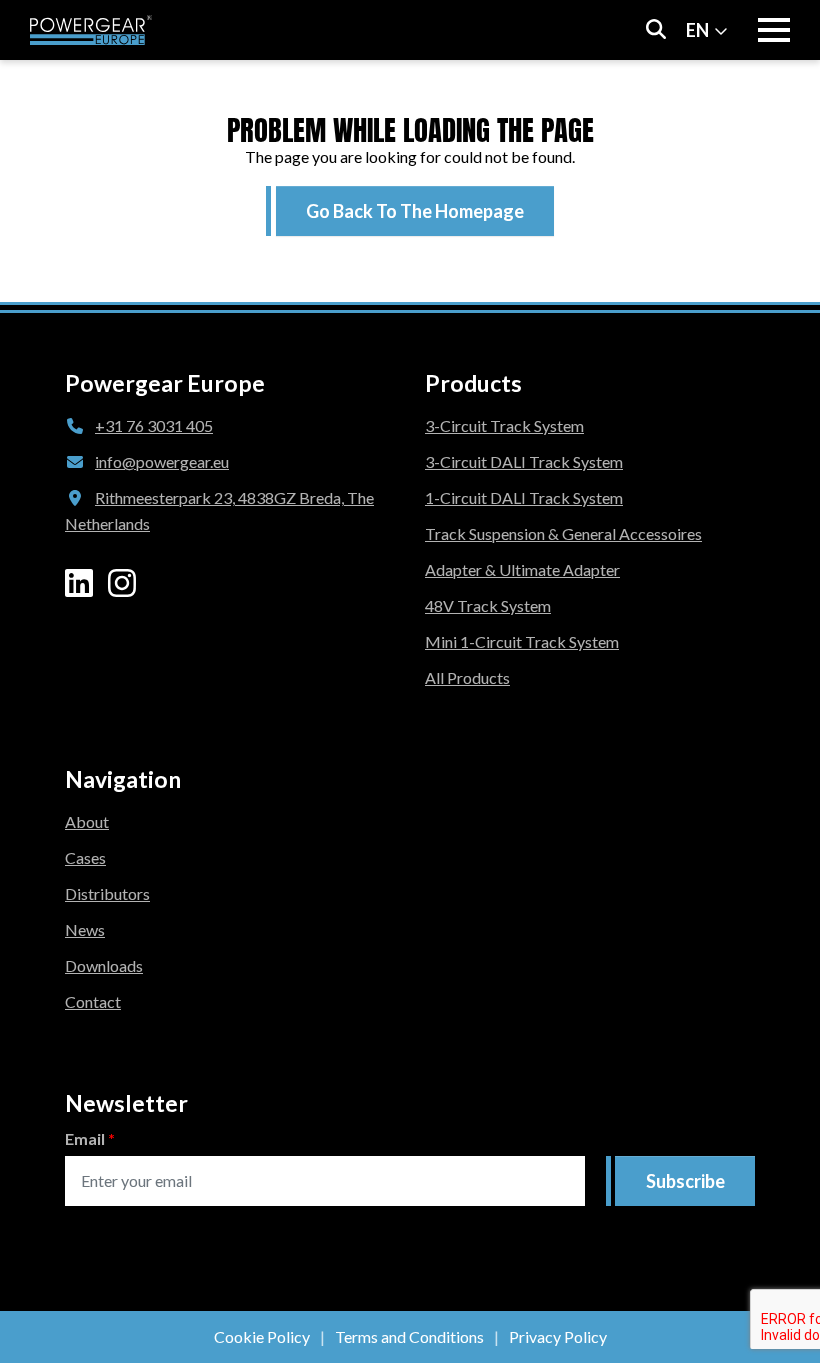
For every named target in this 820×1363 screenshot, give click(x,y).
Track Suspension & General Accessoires (563, 533)
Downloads (104, 965)
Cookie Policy (262, 1336)
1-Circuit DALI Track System (524, 497)
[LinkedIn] (79, 583)
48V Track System (488, 605)
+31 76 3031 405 (154, 425)
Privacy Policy (558, 1336)
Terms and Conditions (409, 1336)
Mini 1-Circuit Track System (522, 641)
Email (90, 1138)
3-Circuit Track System (504, 425)
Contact (93, 1001)
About (87, 821)
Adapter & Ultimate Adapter (522, 569)
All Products (467, 677)
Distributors (107, 893)
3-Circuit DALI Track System (524, 461)
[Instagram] (122, 583)
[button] (415, 211)
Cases (85, 857)
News (85, 929)
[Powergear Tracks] (91, 30)
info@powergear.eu (162, 461)
